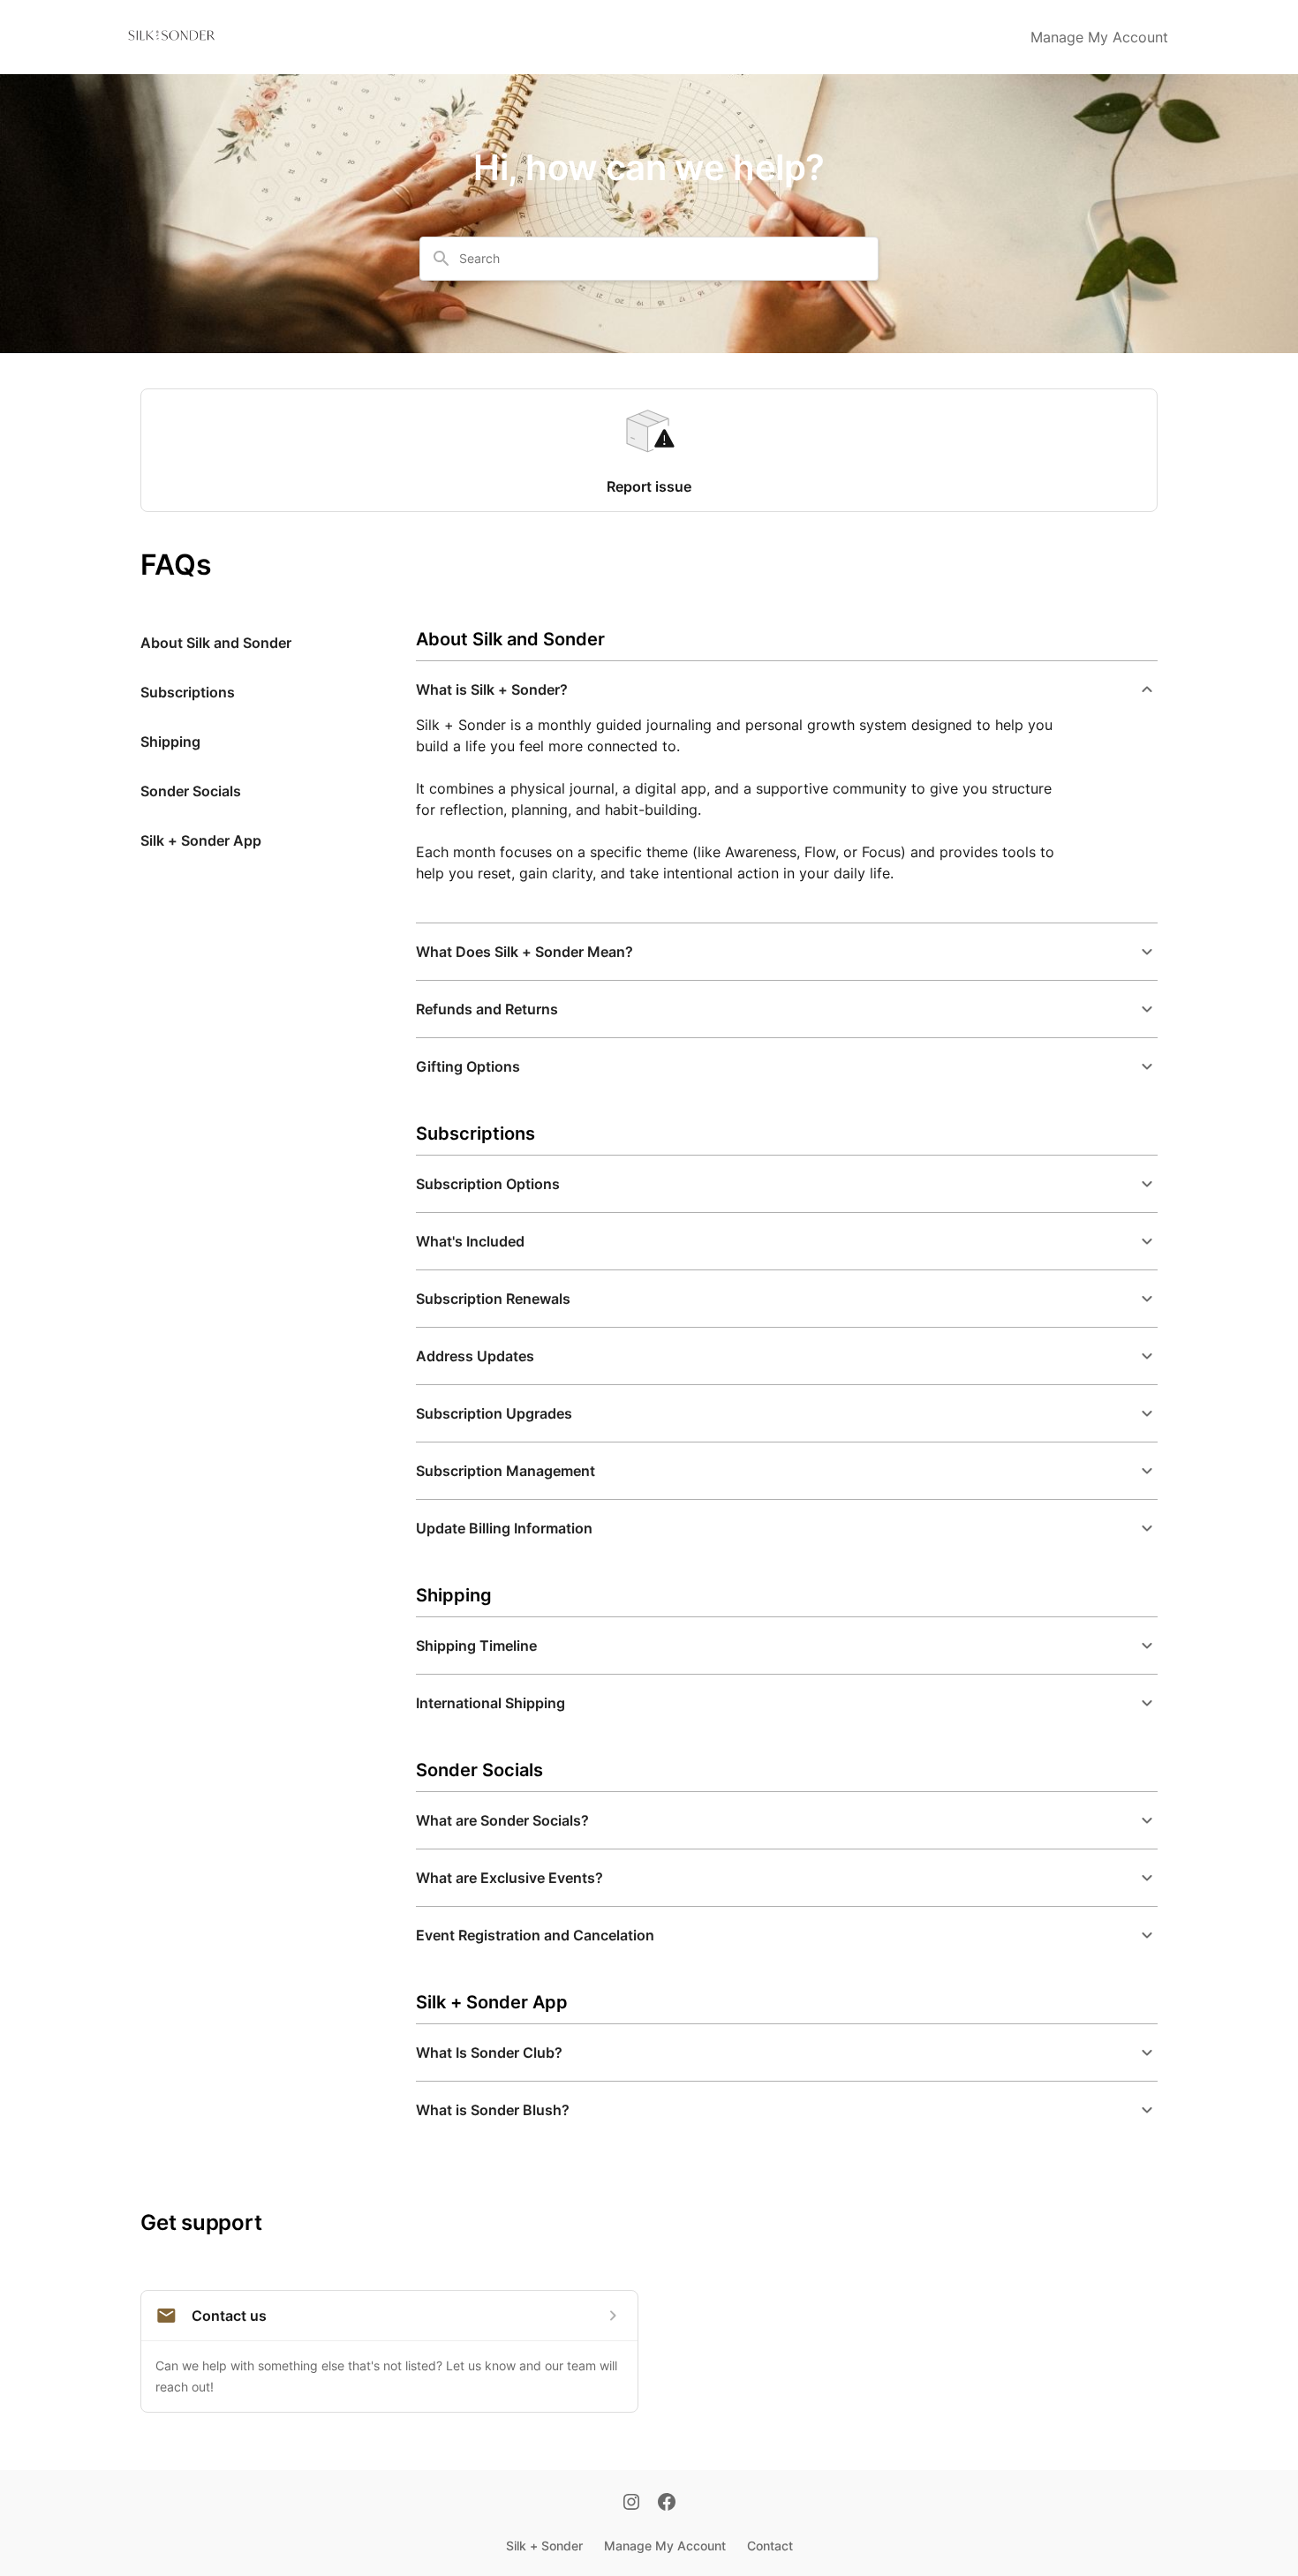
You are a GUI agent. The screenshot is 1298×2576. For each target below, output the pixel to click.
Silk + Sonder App (201, 840)
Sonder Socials (191, 791)
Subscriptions (188, 692)
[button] (787, 689)
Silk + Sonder (544, 2546)
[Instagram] (631, 2504)
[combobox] (660, 259)
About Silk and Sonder (216, 643)
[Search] (441, 259)
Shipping (170, 742)
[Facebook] (667, 2504)
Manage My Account (1099, 37)
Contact (770, 2546)
